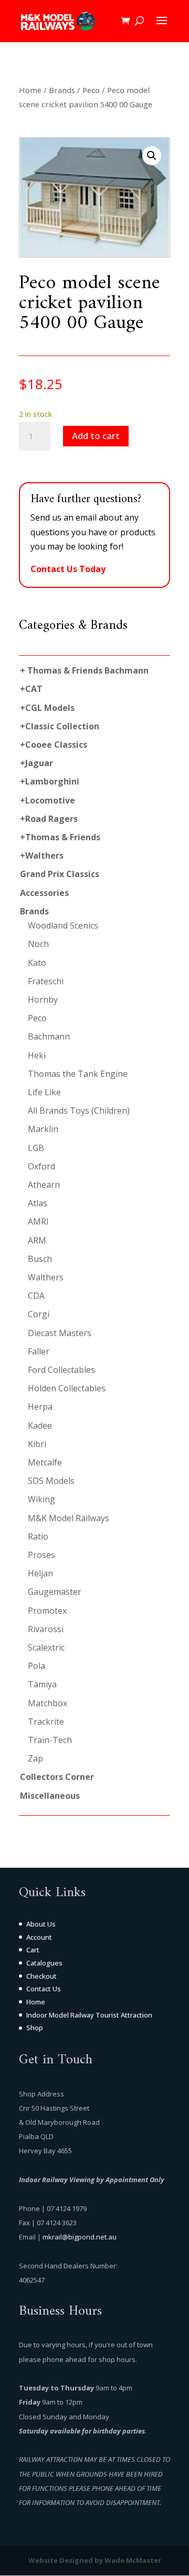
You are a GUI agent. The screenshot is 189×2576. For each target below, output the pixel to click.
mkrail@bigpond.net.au (80, 2237)
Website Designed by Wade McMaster (95, 2560)
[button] (152, 156)
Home (30, 90)
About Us (41, 1924)
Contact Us (44, 1989)
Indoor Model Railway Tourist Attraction (89, 2015)
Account (39, 1937)
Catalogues (44, 1963)
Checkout (41, 1976)
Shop (35, 2028)
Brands (62, 90)
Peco (91, 90)
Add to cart (96, 436)
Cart (33, 1950)
